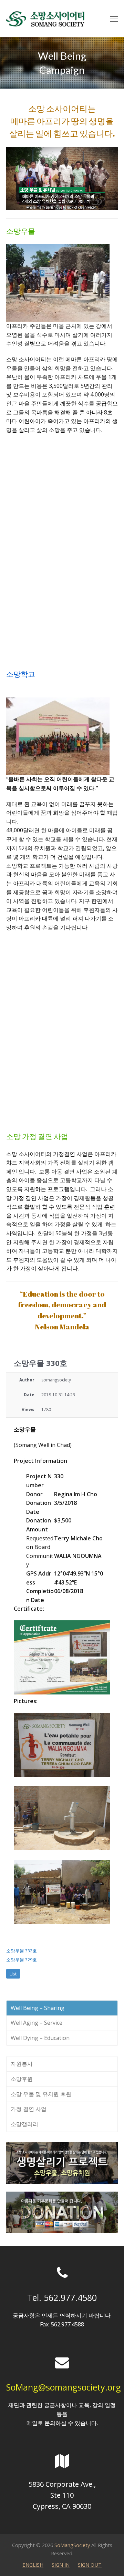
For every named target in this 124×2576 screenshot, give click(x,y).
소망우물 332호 (22, 1951)
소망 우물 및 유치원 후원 (41, 2094)
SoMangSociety (72, 2545)
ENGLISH (33, 2565)
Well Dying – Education (40, 2038)
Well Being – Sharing (38, 2008)
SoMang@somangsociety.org (64, 2387)
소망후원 (22, 2079)
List (13, 1974)
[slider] (54, 205)
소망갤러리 (24, 2124)
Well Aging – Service (37, 2023)
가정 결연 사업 (29, 2109)
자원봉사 (22, 2064)
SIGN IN (61, 2565)
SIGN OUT (90, 2565)
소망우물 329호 (22, 1960)
